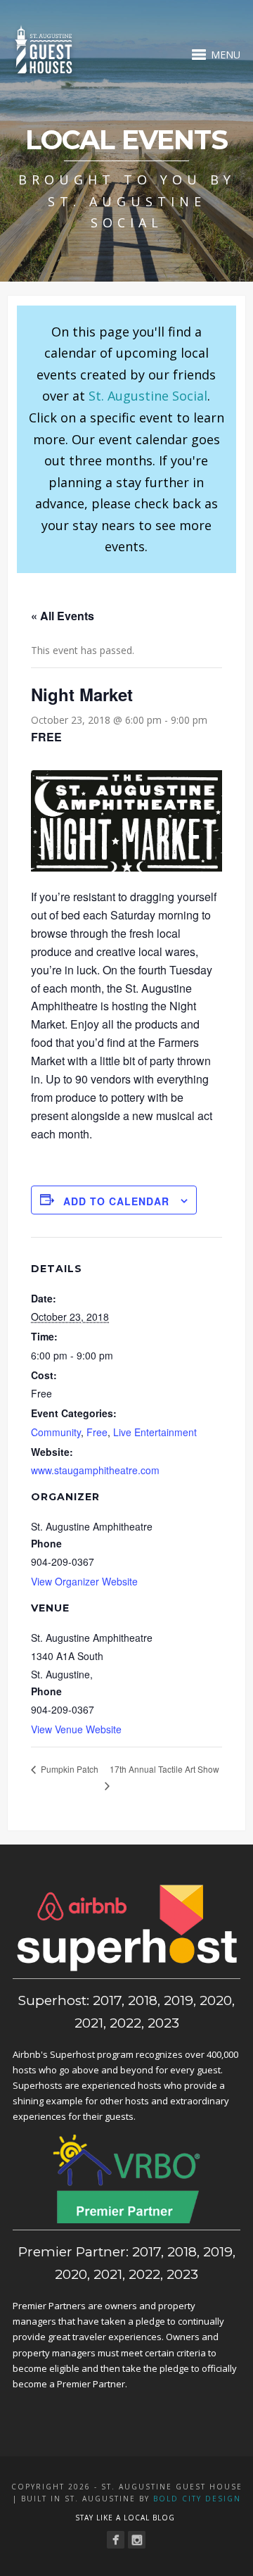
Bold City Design (197, 2499)
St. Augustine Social (148, 396)
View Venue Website (76, 1729)
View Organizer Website (84, 1581)
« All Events (63, 616)
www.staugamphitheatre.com (95, 1470)
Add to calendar (116, 1201)
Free (97, 1432)
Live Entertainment (155, 1432)
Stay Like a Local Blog (125, 2518)
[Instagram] (137, 2540)
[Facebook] (116, 2540)
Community (56, 1432)
